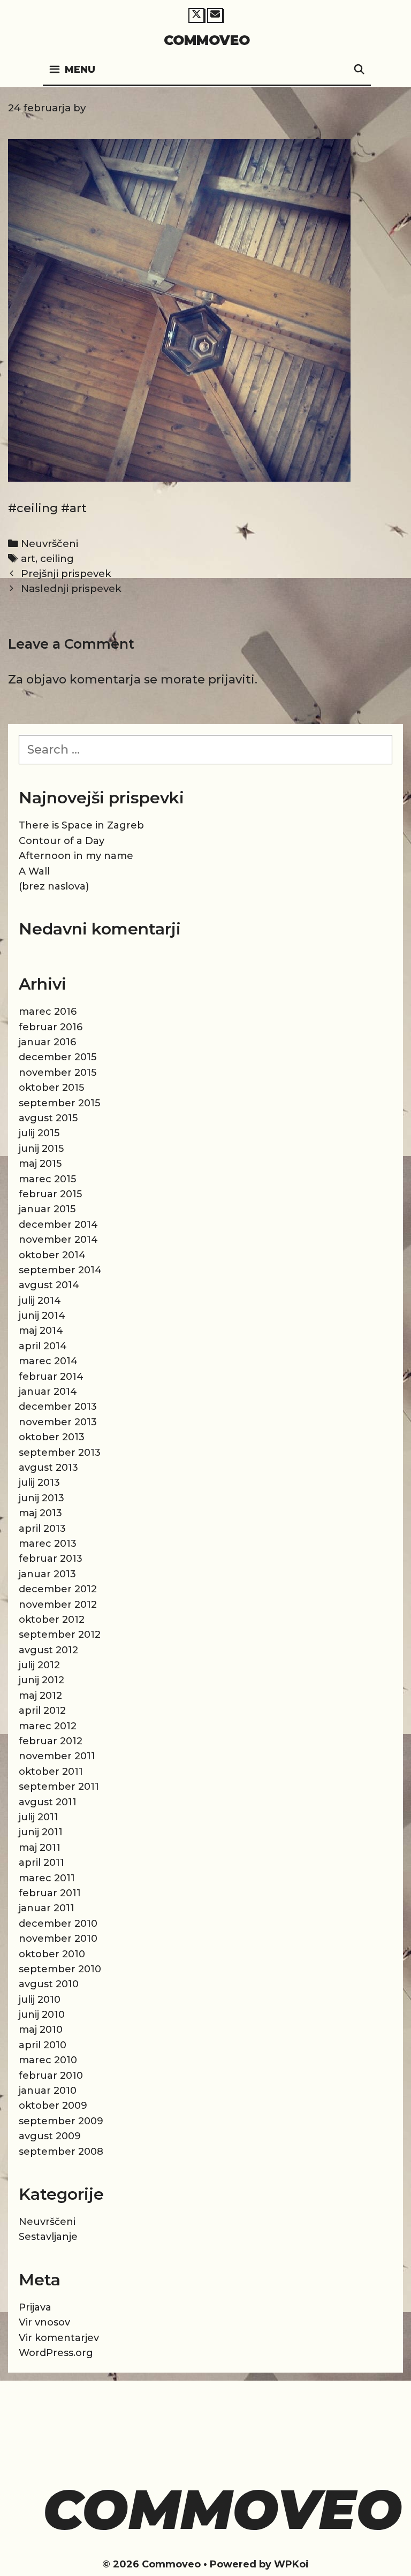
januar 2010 (48, 2091)
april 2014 (43, 1346)
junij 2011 (41, 1832)
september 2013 (60, 1453)
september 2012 (60, 1635)
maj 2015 (40, 1164)
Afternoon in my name (76, 856)
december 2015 (58, 1057)
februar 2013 (51, 1559)
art (28, 558)
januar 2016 (47, 1042)
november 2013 (58, 1422)
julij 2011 (39, 1817)
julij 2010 (40, 2000)
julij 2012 (39, 1665)
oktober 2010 (52, 1954)
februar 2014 (51, 1377)
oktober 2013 (52, 1437)
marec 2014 (48, 1361)
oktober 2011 (51, 1772)
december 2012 (58, 1589)
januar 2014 (48, 1392)
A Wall (34, 871)
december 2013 (58, 1407)
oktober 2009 (53, 2106)
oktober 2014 (52, 1255)
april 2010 (43, 2045)
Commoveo (207, 40)
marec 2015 (47, 1179)
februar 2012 (51, 1741)
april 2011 (41, 1863)
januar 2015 (47, 1209)
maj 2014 (41, 1331)
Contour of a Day (62, 841)
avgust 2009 (50, 2136)
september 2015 (59, 1103)
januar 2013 (47, 1574)
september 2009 (61, 2121)
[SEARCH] (359, 70)
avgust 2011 (48, 1802)
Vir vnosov (44, 2322)
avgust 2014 (49, 1285)
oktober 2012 (52, 1620)
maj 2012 (40, 1696)
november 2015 (58, 1073)
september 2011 (59, 1787)
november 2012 (58, 1605)
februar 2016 (51, 1027)
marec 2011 (47, 1878)
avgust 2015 (48, 1118)
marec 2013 (48, 1544)
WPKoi (291, 2564)
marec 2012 (48, 1726)
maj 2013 (40, 1513)
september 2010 (60, 1969)
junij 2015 (41, 1149)
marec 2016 (48, 1012)
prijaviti (231, 679)
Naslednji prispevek (71, 588)
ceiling (57, 558)
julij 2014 (40, 1301)
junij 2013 (41, 1498)
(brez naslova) (54, 886)
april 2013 (42, 1529)
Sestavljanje (48, 2237)
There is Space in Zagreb (81, 825)
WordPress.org (56, 2353)
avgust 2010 (49, 1984)
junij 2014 (42, 1316)
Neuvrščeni (50, 544)
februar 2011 (50, 1893)
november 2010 (58, 1939)
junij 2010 (42, 2015)
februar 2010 (51, 2076)
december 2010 (58, 1924)
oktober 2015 (51, 1088)
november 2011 (57, 1756)
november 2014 (58, 1240)
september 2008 (61, 2152)
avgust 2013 (48, 1468)
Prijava (35, 2307)
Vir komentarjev (59, 2338)
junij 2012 (41, 1680)
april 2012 (42, 1711)
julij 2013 (39, 1483)
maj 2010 (41, 2030)
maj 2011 (40, 1848)
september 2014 (60, 1270)
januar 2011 (47, 1908)
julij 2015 (39, 1133)
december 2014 (58, 1225)
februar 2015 (50, 1194)
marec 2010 (48, 2060)
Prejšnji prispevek (66, 573)
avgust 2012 (48, 1650)
